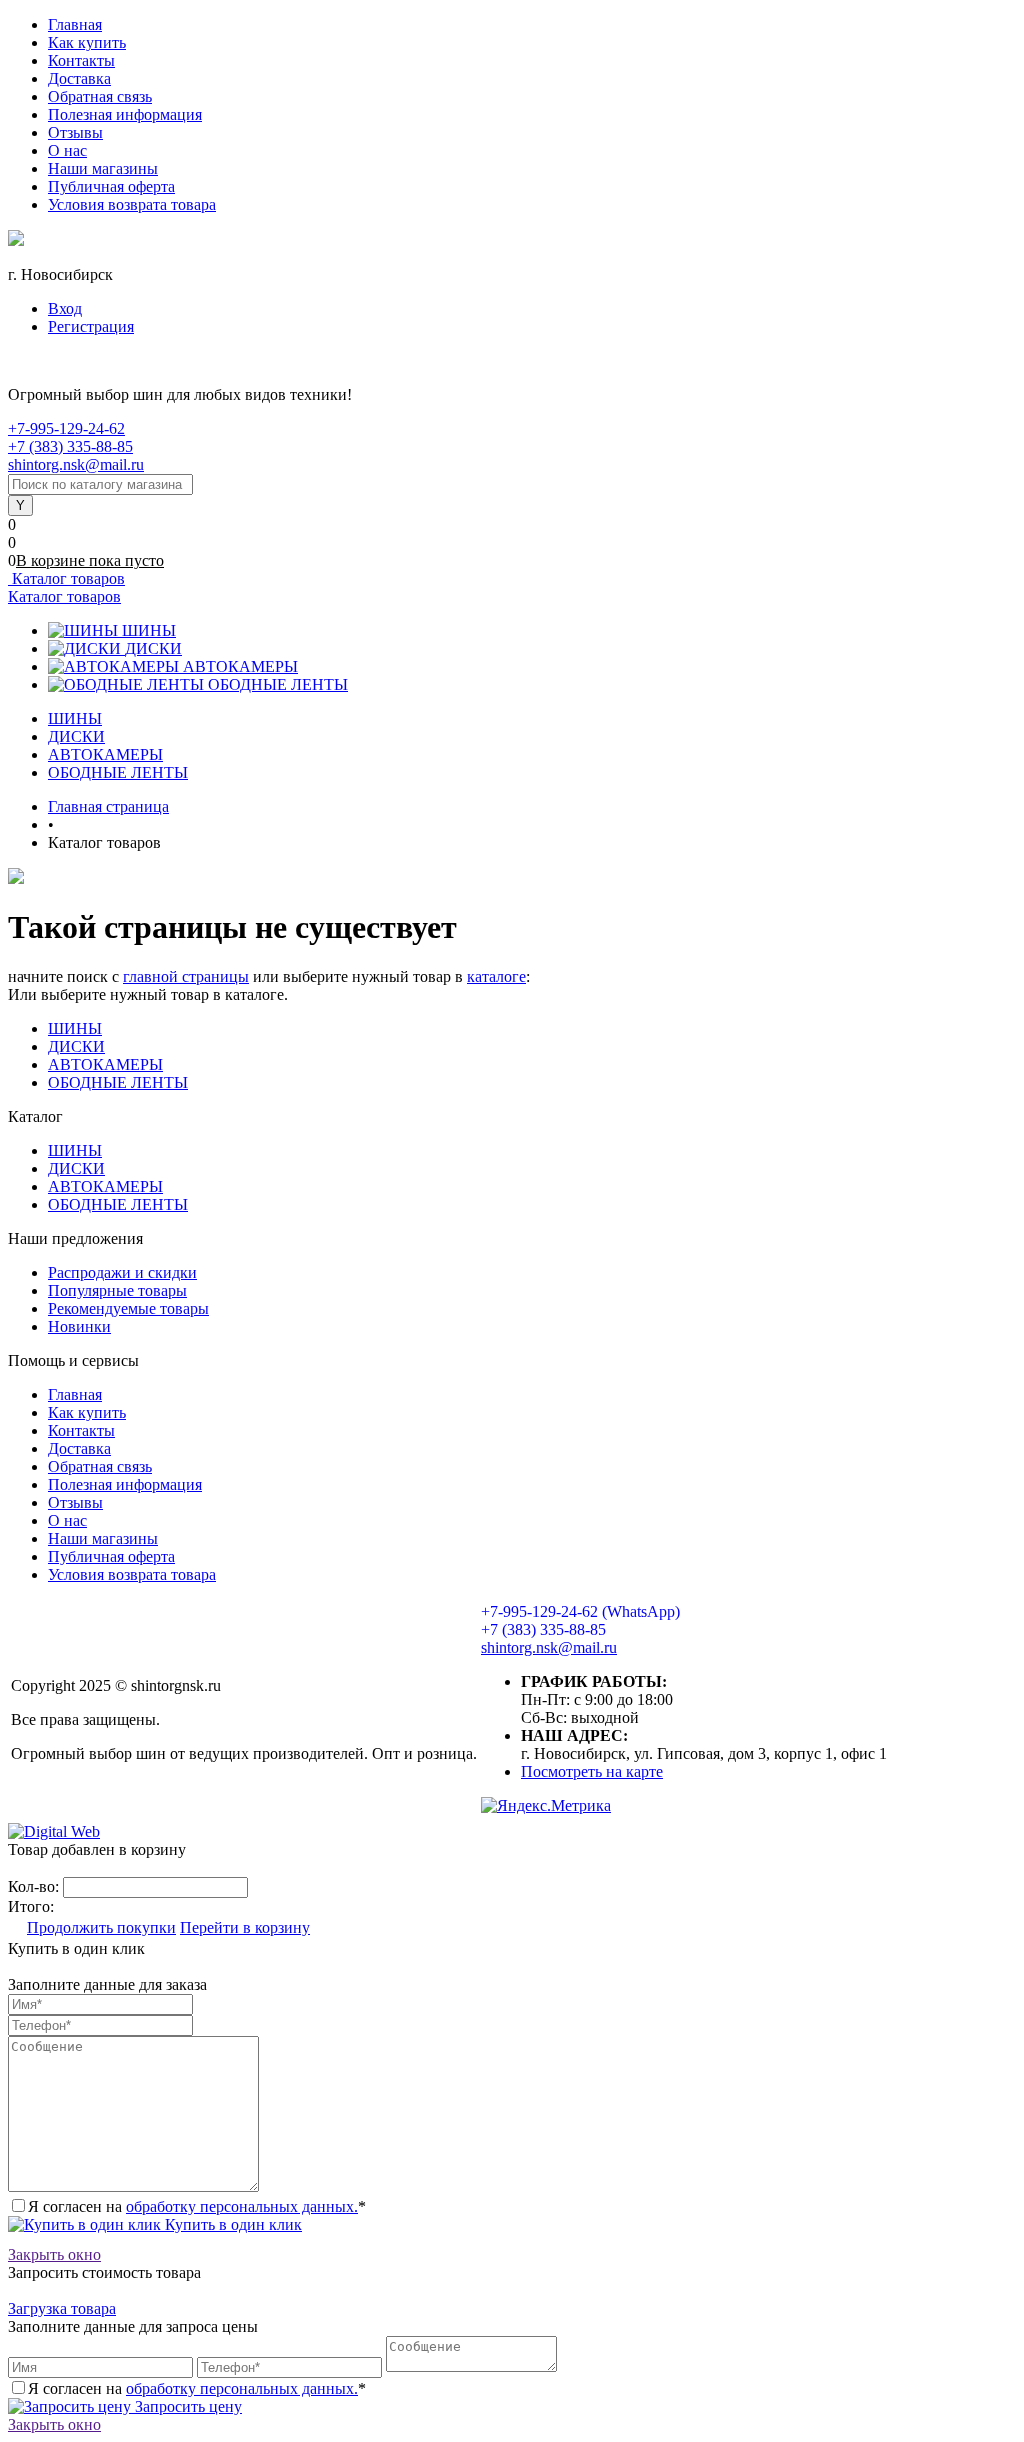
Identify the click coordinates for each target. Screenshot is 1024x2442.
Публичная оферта (111, 186)
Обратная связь (100, 96)
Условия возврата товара (132, 204)
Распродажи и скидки (122, 1272)
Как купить (87, 42)
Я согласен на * (197, 2206)
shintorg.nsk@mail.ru (76, 464)
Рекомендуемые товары (128, 1308)
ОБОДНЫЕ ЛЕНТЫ (278, 684)
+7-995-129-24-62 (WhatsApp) (580, 1611)
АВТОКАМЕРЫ (240, 666)
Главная (75, 24)
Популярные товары (117, 1290)
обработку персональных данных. (242, 2206)
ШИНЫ (149, 630)
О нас (67, 150)
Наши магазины (103, 168)
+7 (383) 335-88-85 (70, 446)
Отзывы (75, 132)
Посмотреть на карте (592, 1771)
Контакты (81, 60)
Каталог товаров (66, 578)
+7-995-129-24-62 (66, 428)
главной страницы (186, 976)
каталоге (496, 976)
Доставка (79, 78)
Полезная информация (125, 114)
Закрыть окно (54, 2254)
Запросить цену (186, 2406)
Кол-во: (35, 1886)
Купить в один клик (231, 2224)
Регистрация (91, 326)
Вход (65, 308)
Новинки (79, 1326)
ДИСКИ (153, 648)
